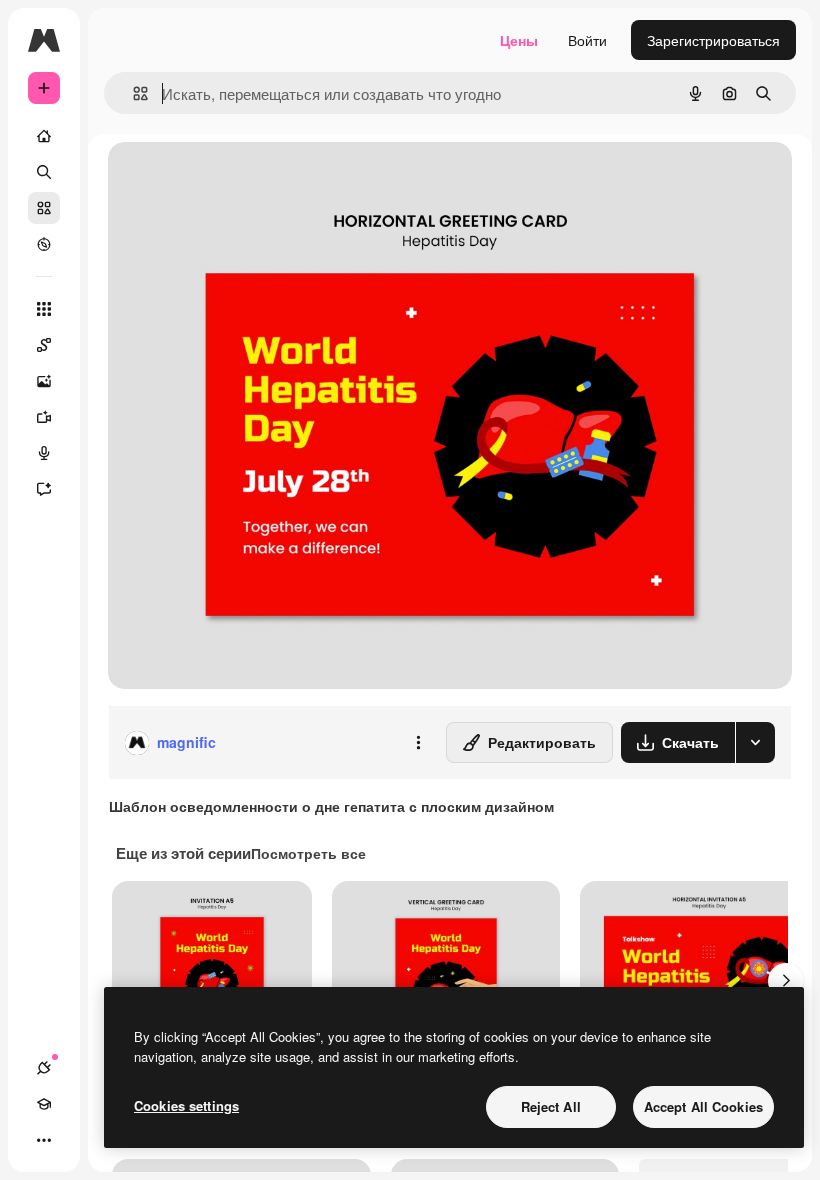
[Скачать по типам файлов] (755, 742)
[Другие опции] (418, 743)
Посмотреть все (308, 853)
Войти (587, 40)
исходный (242, 179)
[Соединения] (44, 1068)
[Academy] (44, 1104)
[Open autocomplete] (132, 93)
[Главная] (44, 136)
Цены (519, 40)
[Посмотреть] (44, 244)
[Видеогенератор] (44, 417)
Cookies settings (186, 1105)
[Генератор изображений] (44, 381)
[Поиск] (44, 172)
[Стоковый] (44, 208)
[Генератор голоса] (44, 453)
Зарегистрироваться (713, 40)
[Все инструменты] (44, 309)
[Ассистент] (44, 489)
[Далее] (786, 981)
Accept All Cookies (703, 1106)
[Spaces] (44, 345)
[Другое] (44, 1140)
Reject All (551, 1106)
